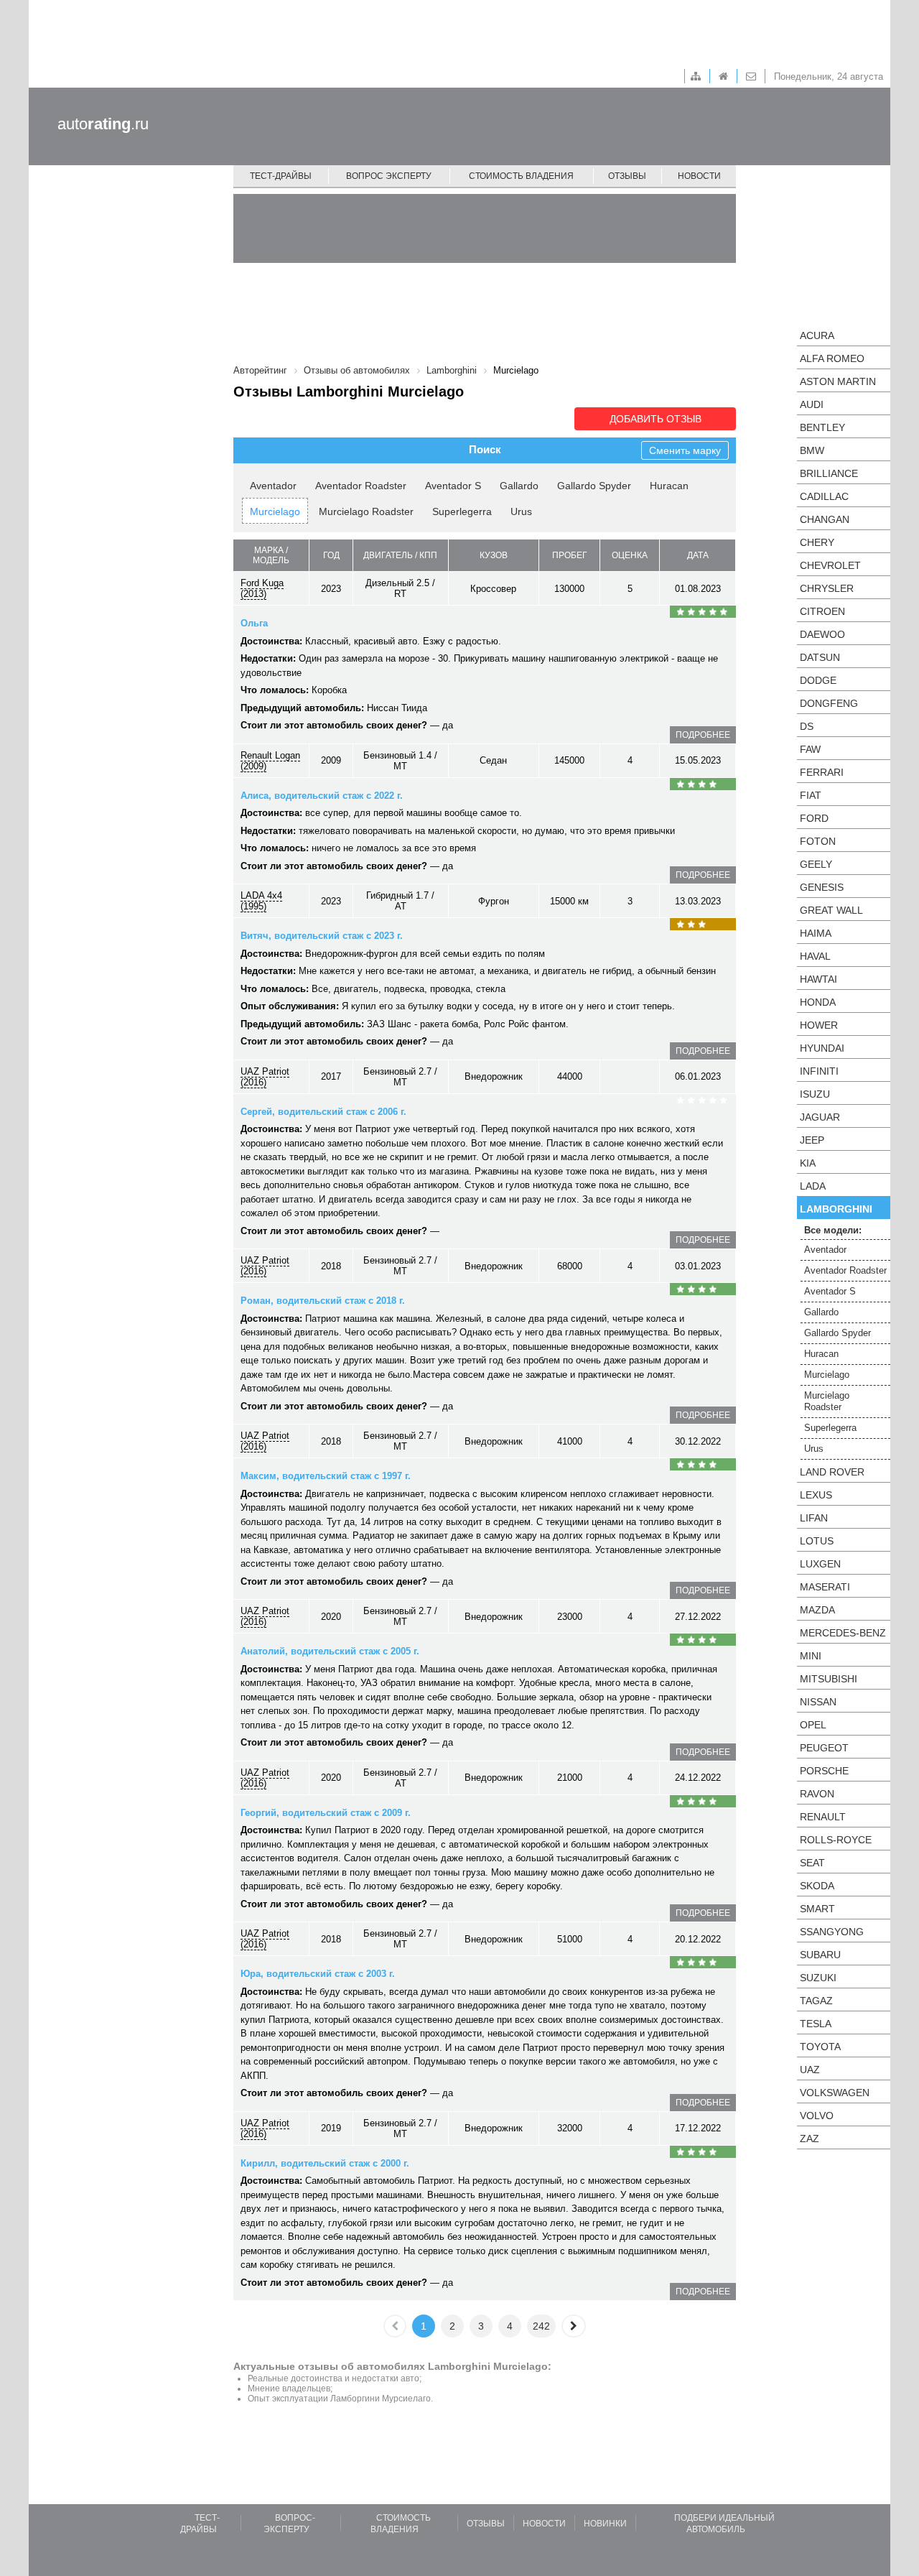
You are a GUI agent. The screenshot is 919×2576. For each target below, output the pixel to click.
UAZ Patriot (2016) (265, 1077)
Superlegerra (462, 511)
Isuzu (815, 1094)
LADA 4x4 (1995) (261, 901)
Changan (825, 519)
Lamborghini (836, 1209)
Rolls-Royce (836, 1840)
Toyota (820, 2047)
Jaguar (820, 1117)
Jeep (812, 1140)
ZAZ (810, 2139)
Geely (816, 864)
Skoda (817, 1886)
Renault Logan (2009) (270, 761)
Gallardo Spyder (594, 486)
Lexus (816, 1495)
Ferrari (822, 772)
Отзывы (627, 176)
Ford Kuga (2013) (262, 588)
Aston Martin (838, 381)
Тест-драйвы (281, 176)
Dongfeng (829, 703)
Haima (816, 933)
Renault (823, 1817)
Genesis (822, 887)
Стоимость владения (521, 176)
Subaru (820, 1955)
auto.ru (103, 124)
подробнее (703, 735)
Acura (817, 335)
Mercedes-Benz (843, 1633)
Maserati (825, 1587)
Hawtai (818, 979)
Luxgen (820, 1564)
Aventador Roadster (361, 486)
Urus (521, 511)
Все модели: (833, 1230)
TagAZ (816, 2001)
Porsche (824, 1771)
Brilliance (829, 473)
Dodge (818, 680)
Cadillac (824, 496)
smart (817, 1909)
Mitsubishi (829, 1679)
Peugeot (824, 1748)
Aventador (273, 486)
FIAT (811, 795)
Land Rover (832, 1472)
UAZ (810, 2070)
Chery (817, 542)
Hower (819, 1025)
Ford (814, 818)
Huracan (669, 486)
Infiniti (819, 1071)
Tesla (816, 2024)
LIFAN (814, 1518)
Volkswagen (835, 2093)
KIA (808, 1163)
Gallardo (519, 486)
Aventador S (453, 486)
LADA (813, 1186)
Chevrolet (830, 565)
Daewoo (822, 634)
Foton (818, 841)
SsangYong (832, 1932)
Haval (815, 956)
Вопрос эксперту (389, 176)
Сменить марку (685, 450)
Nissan (818, 1702)
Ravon (817, 1794)
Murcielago (275, 511)
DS (807, 726)
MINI (811, 1656)
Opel (813, 1725)
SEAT (812, 1863)
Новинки (605, 2524)
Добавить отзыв (656, 419)
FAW (810, 749)
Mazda (817, 1610)
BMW (812, 450)
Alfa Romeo (832, 358)
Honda (818, 1002)
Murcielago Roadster (366, 511)
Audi (812, 404)
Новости (699, 176)
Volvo (817, 2116)
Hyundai (822, 1048)
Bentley (822, 427)
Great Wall (831, 910)
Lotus (817, 1541)
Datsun (820, 657)
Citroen (822, 611)
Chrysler (827, 588)
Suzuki (818, 1978)
